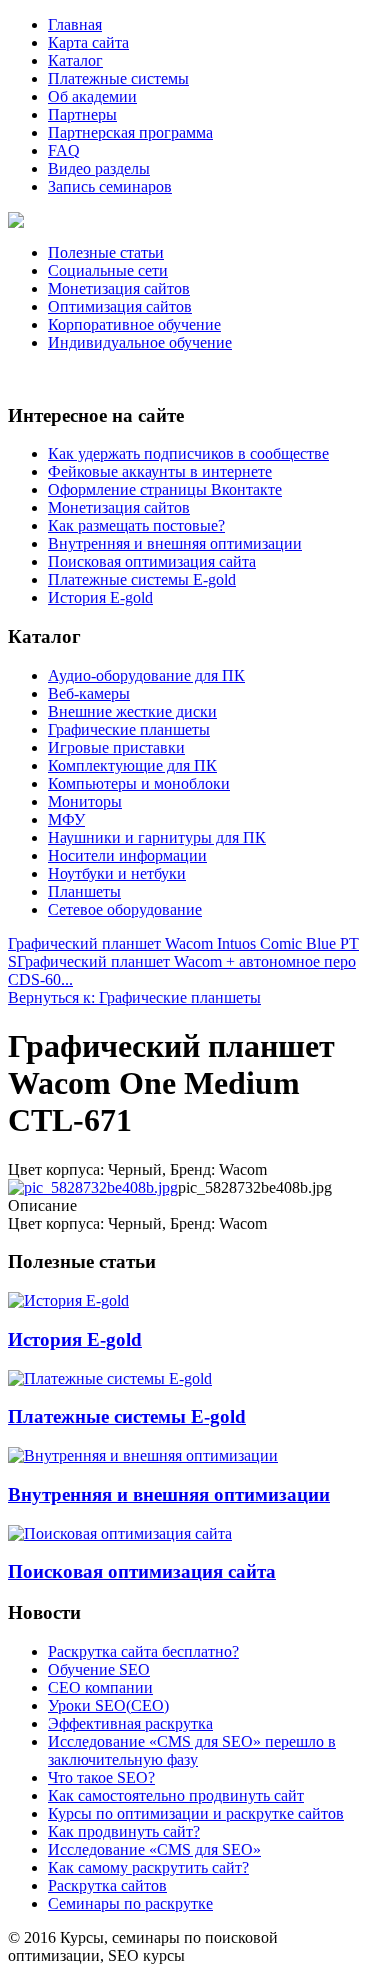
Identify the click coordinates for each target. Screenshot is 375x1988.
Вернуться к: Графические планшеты (134, 997)
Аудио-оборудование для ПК (146, 675)
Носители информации (127, 855)
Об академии (92, 96)
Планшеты (84, 891)
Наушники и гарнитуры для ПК (157, 837)
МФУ (66, 819)
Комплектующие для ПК (132, 765)
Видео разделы (99, 168)
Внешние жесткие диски (132, 711)
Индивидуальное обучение (140, 342)
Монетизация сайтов (119, 288)
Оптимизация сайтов (120, 306)
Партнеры (82, 114)
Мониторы (85, 801)
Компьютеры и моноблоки (139, 783)
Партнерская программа (130, 132)
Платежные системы (118, 78)
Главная (75, 24)
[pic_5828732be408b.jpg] (93, 1187)
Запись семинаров (110, 186)
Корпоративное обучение (134, 324)
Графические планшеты (129, 729)
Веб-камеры (89, 693)
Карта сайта (88, 42)
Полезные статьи (106, 252)
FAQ (64, 150)
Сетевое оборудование (125, 909)
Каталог (75, 60)
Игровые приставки (116, 747)
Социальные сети (108, 270)
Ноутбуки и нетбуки (117, 873)
